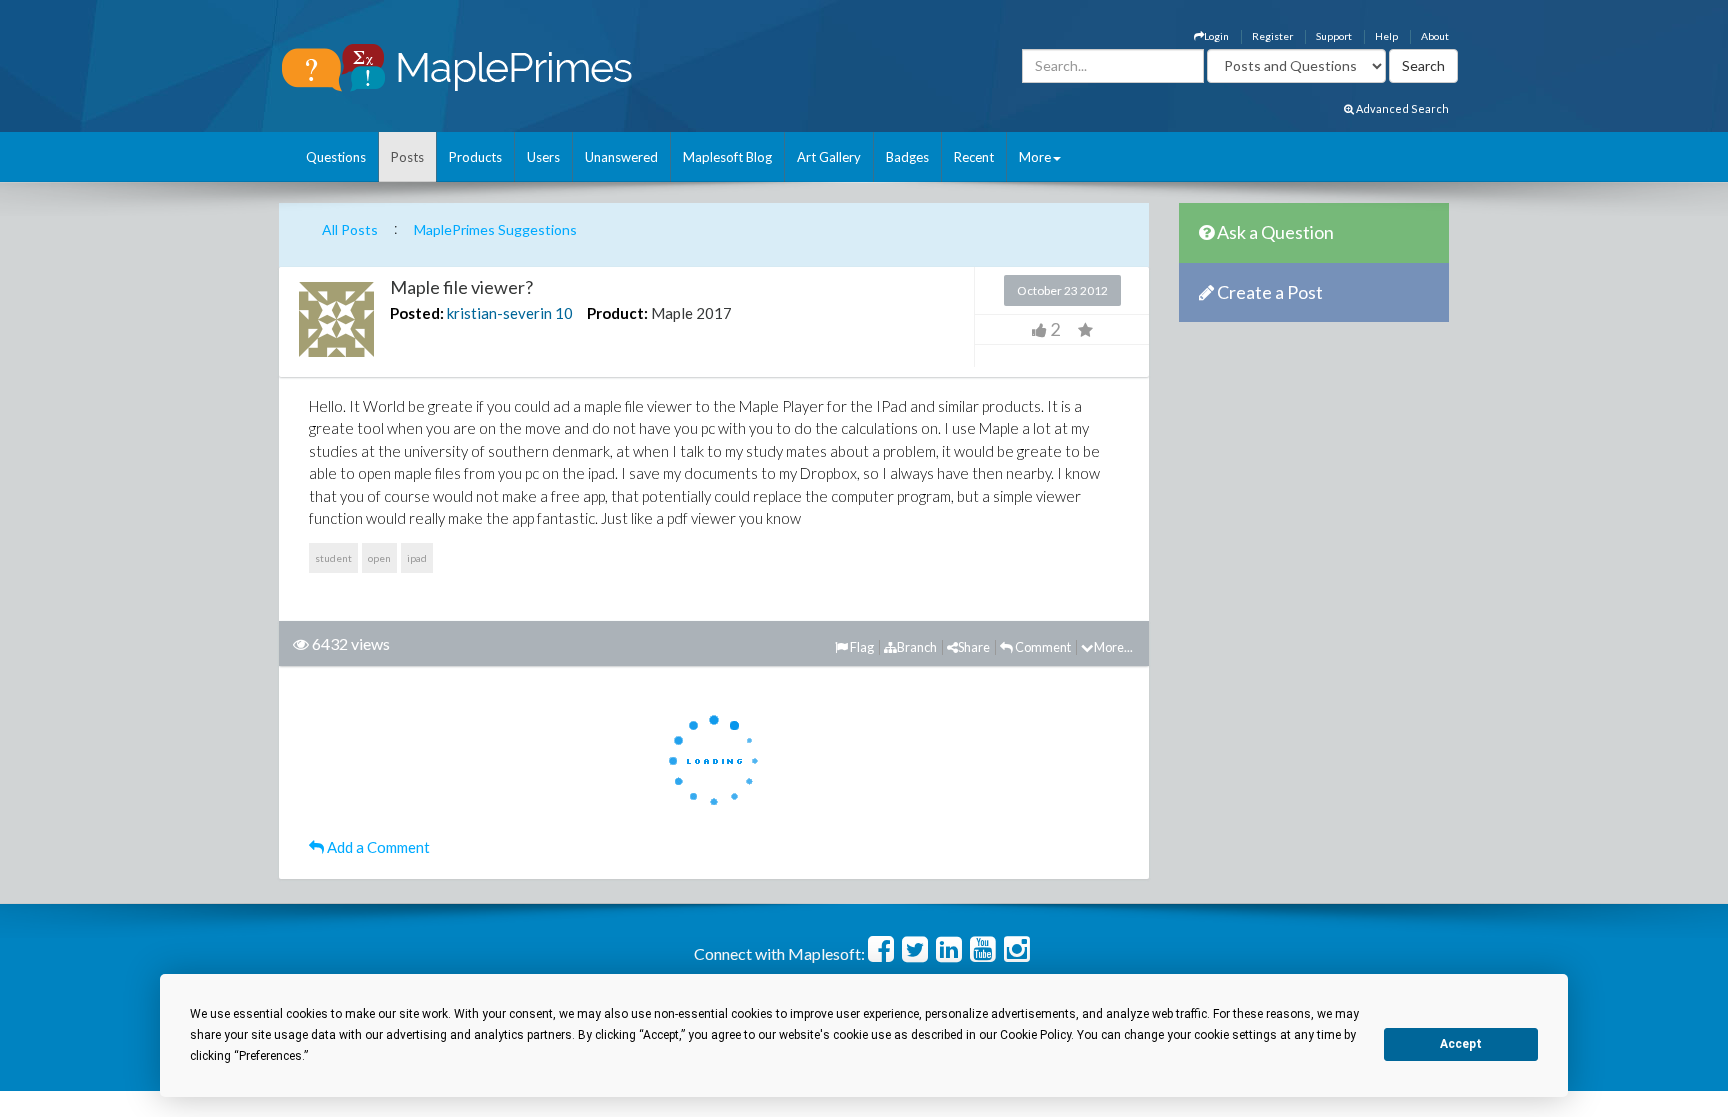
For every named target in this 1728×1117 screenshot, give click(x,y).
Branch (917, 647)
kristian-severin (499, 313)
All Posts (350, 229)
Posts (407, 157)
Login (1216, 36)
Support (1334, 36)
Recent (974, 157)
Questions (336, 157)
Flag (861, 647)
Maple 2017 (691, 313)
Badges (907, 157)
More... (1113, 647)
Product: (617, 313)
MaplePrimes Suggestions (495, 229)
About (1435, 36)
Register (1272, 36)
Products (475, 157)
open (379, 558)
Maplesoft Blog (727, 157)
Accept (1461, 1044)
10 (564, 313)
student (333, 558)
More (1035, 157)
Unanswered (621, 157)
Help (1386, 36)
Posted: (417, 313)
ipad (417, 558)
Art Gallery (829, 157)
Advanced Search (1401, 108)
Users (543, 157)
